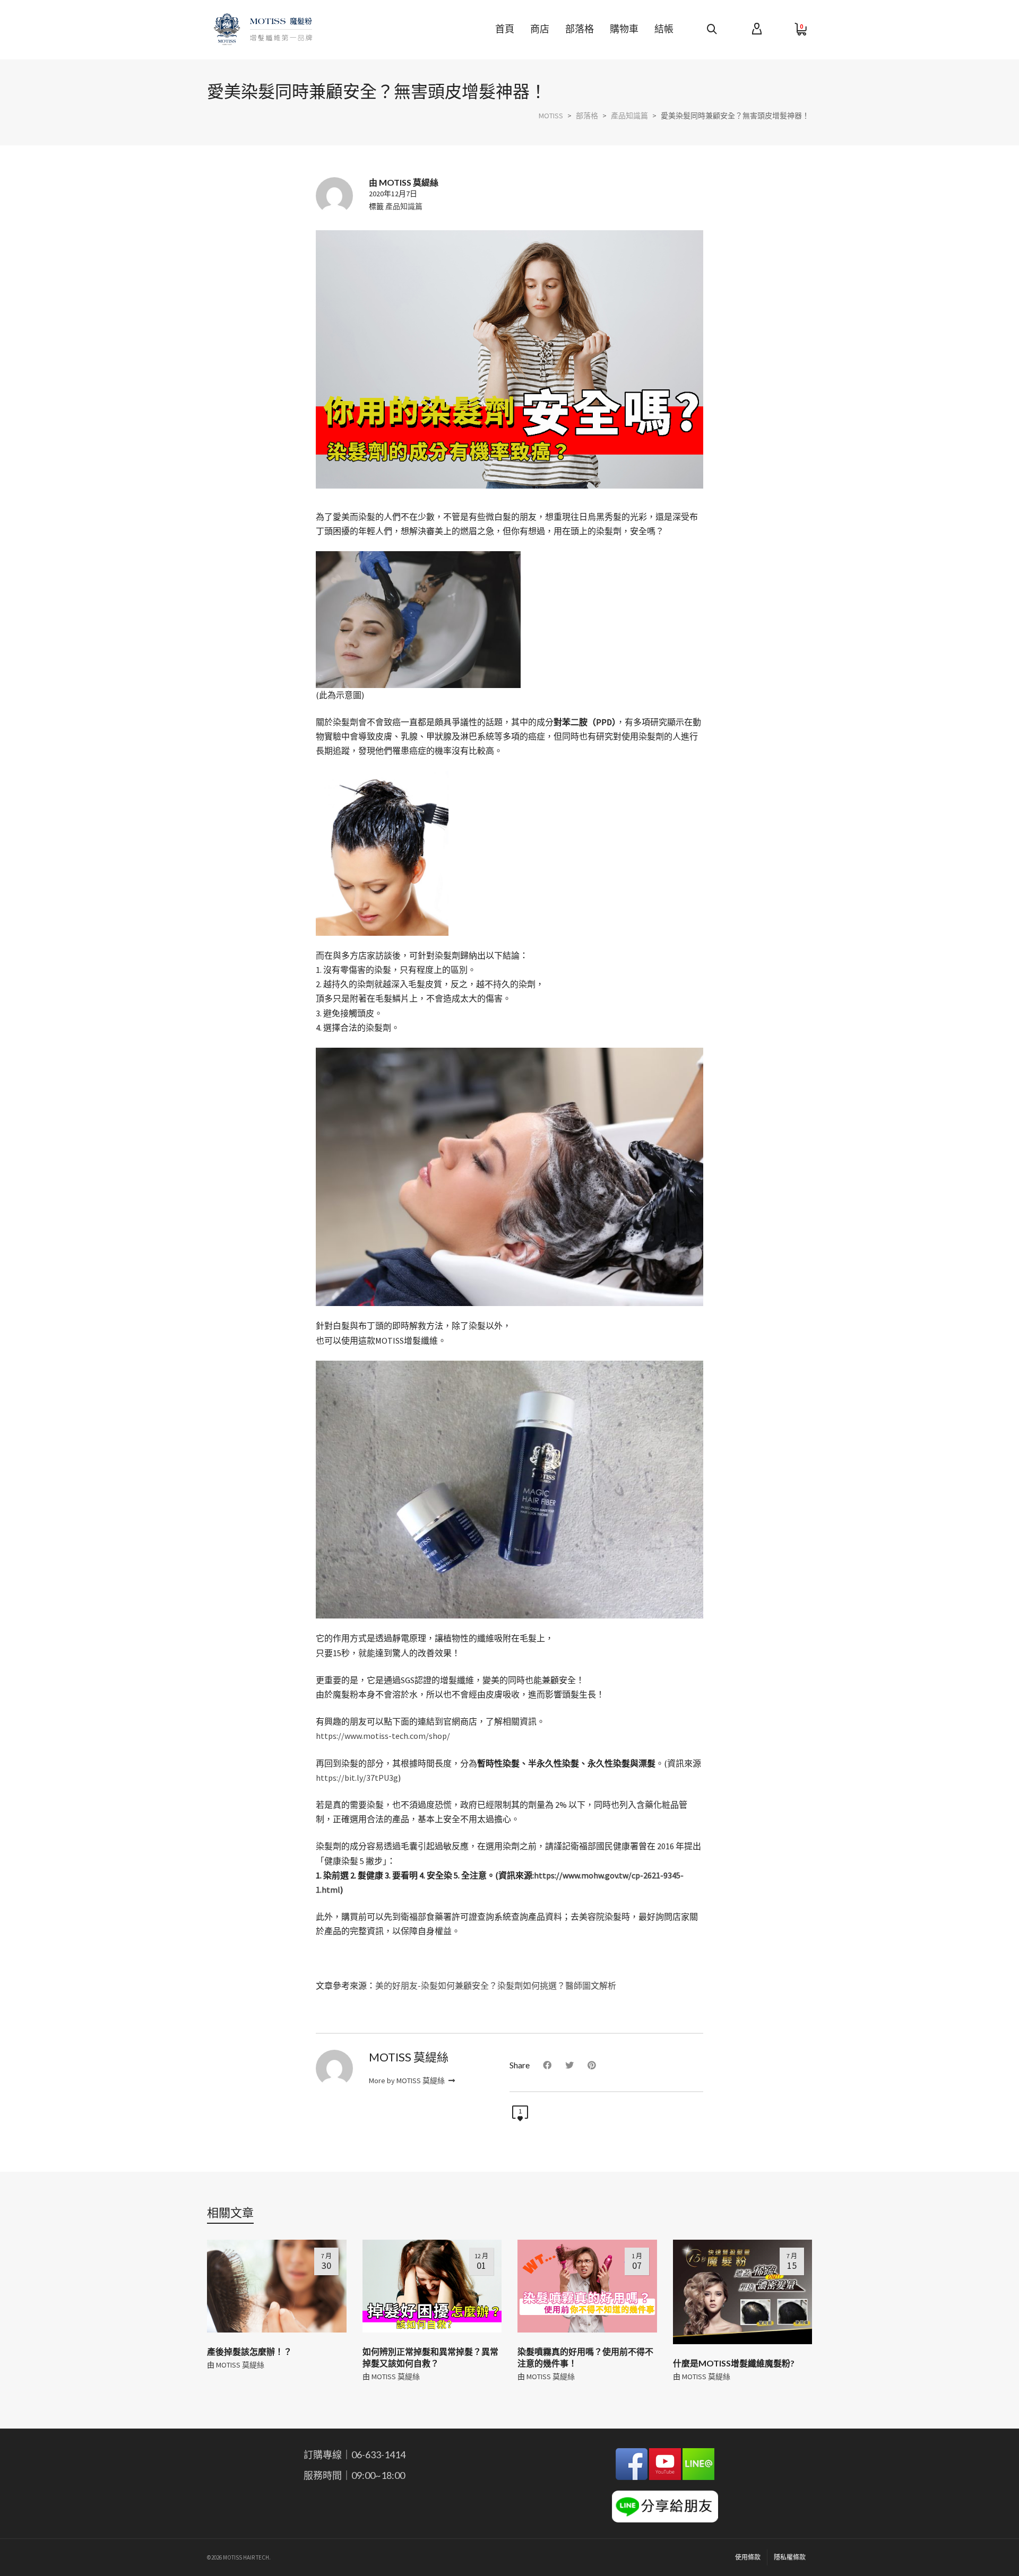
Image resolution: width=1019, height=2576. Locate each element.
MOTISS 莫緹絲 (240, 2365)
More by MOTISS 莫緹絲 (408, 2081)
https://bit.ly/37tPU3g (357, 1778)
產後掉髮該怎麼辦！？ (249, 2351)
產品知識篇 (404, 206)
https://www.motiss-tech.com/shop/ (383, 1736)
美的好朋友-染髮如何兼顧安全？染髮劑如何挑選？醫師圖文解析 (496, 1986)
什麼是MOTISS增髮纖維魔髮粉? (734, 2363)
